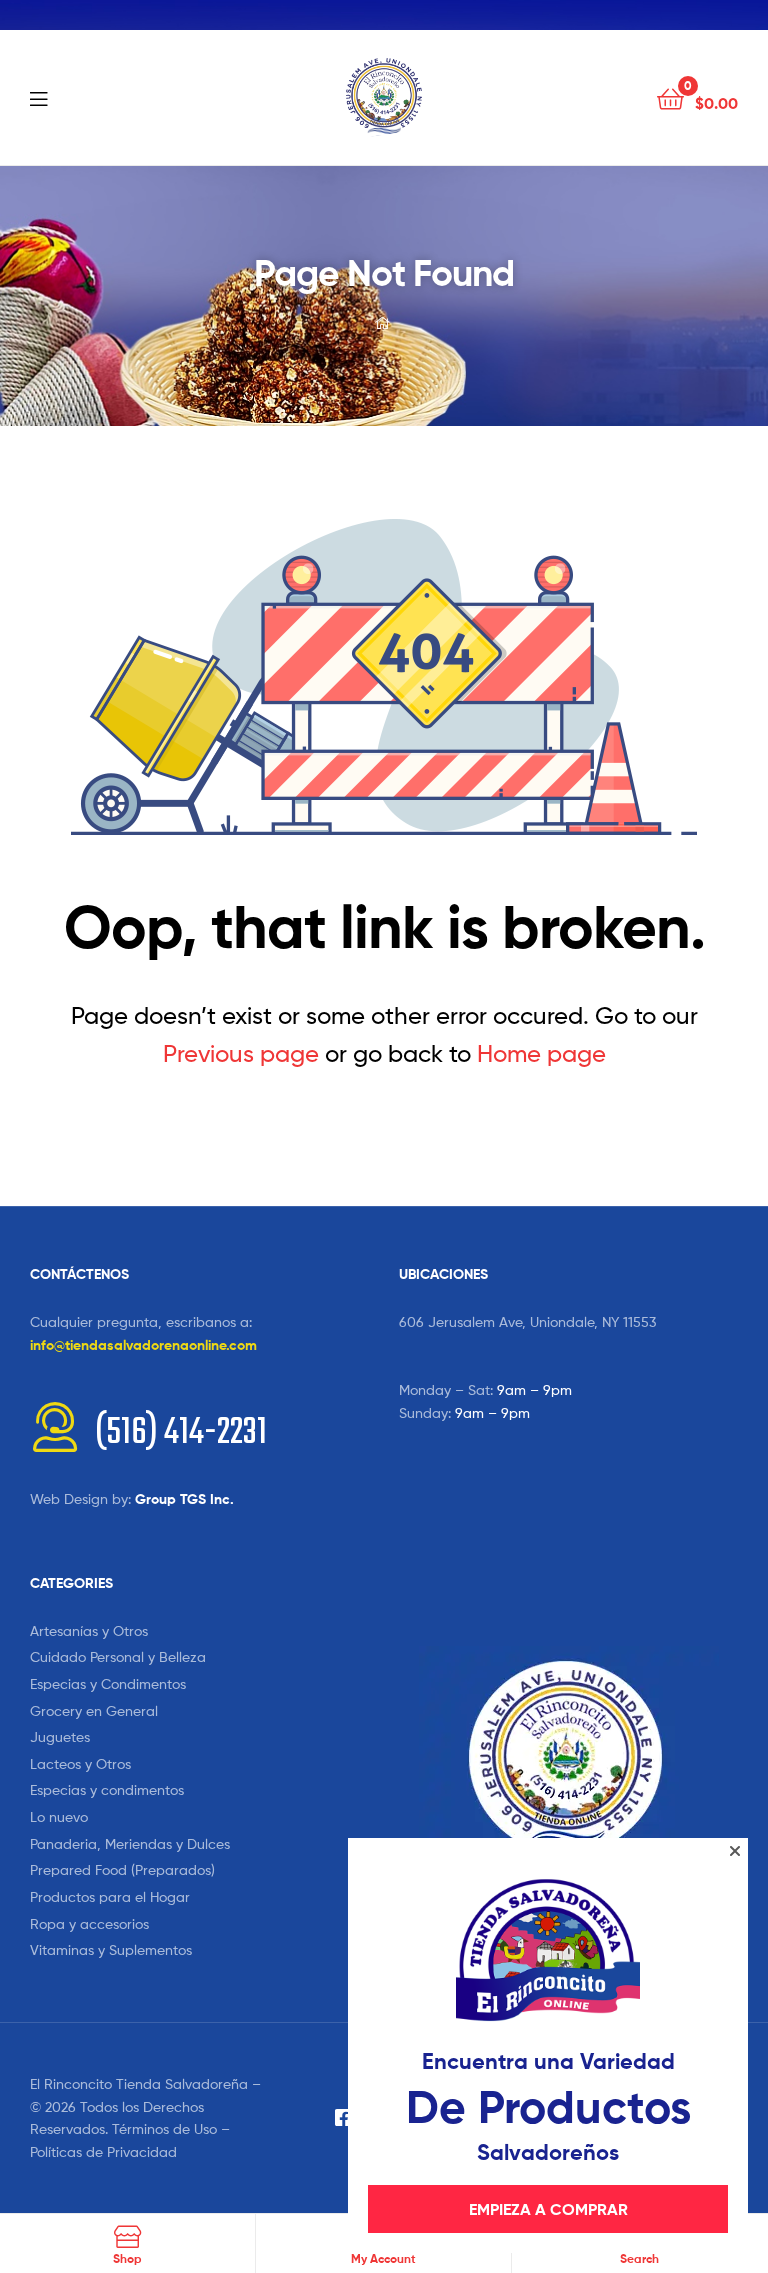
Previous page (241, 1053)
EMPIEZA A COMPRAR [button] (548, 2209)
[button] (735, 1851)
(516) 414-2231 (181, 1433)
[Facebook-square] (344, 2118)
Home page (541, 1053)
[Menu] (80, 97)
